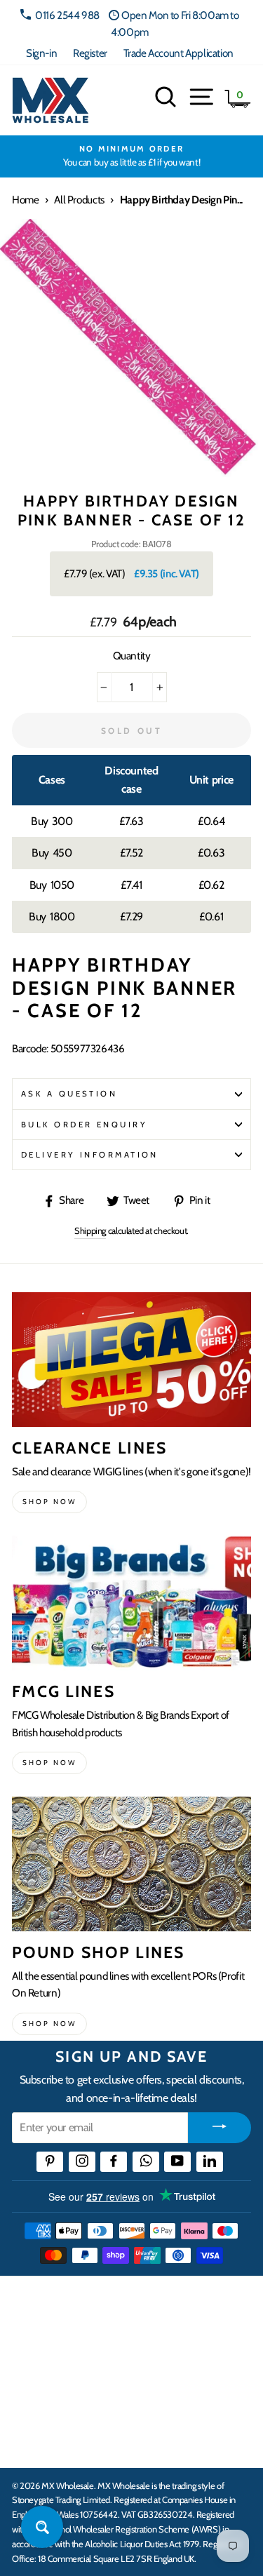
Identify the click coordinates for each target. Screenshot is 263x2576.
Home (25, 200)
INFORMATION (51, 2355)
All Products (79, 200)
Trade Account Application (178, 53)
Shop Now (49, 2024)
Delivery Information (90, 1155)
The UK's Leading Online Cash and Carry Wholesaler (119, 2305)
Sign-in (41, 53)
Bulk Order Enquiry (84, 1125)
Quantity (132, 656)
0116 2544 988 (67, 15)
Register (90, 53)
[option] (131, 156)
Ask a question (69, 1094)
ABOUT (31, 2399)
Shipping (90, 1230)
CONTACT (38, 2442)
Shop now (49, 1502)
